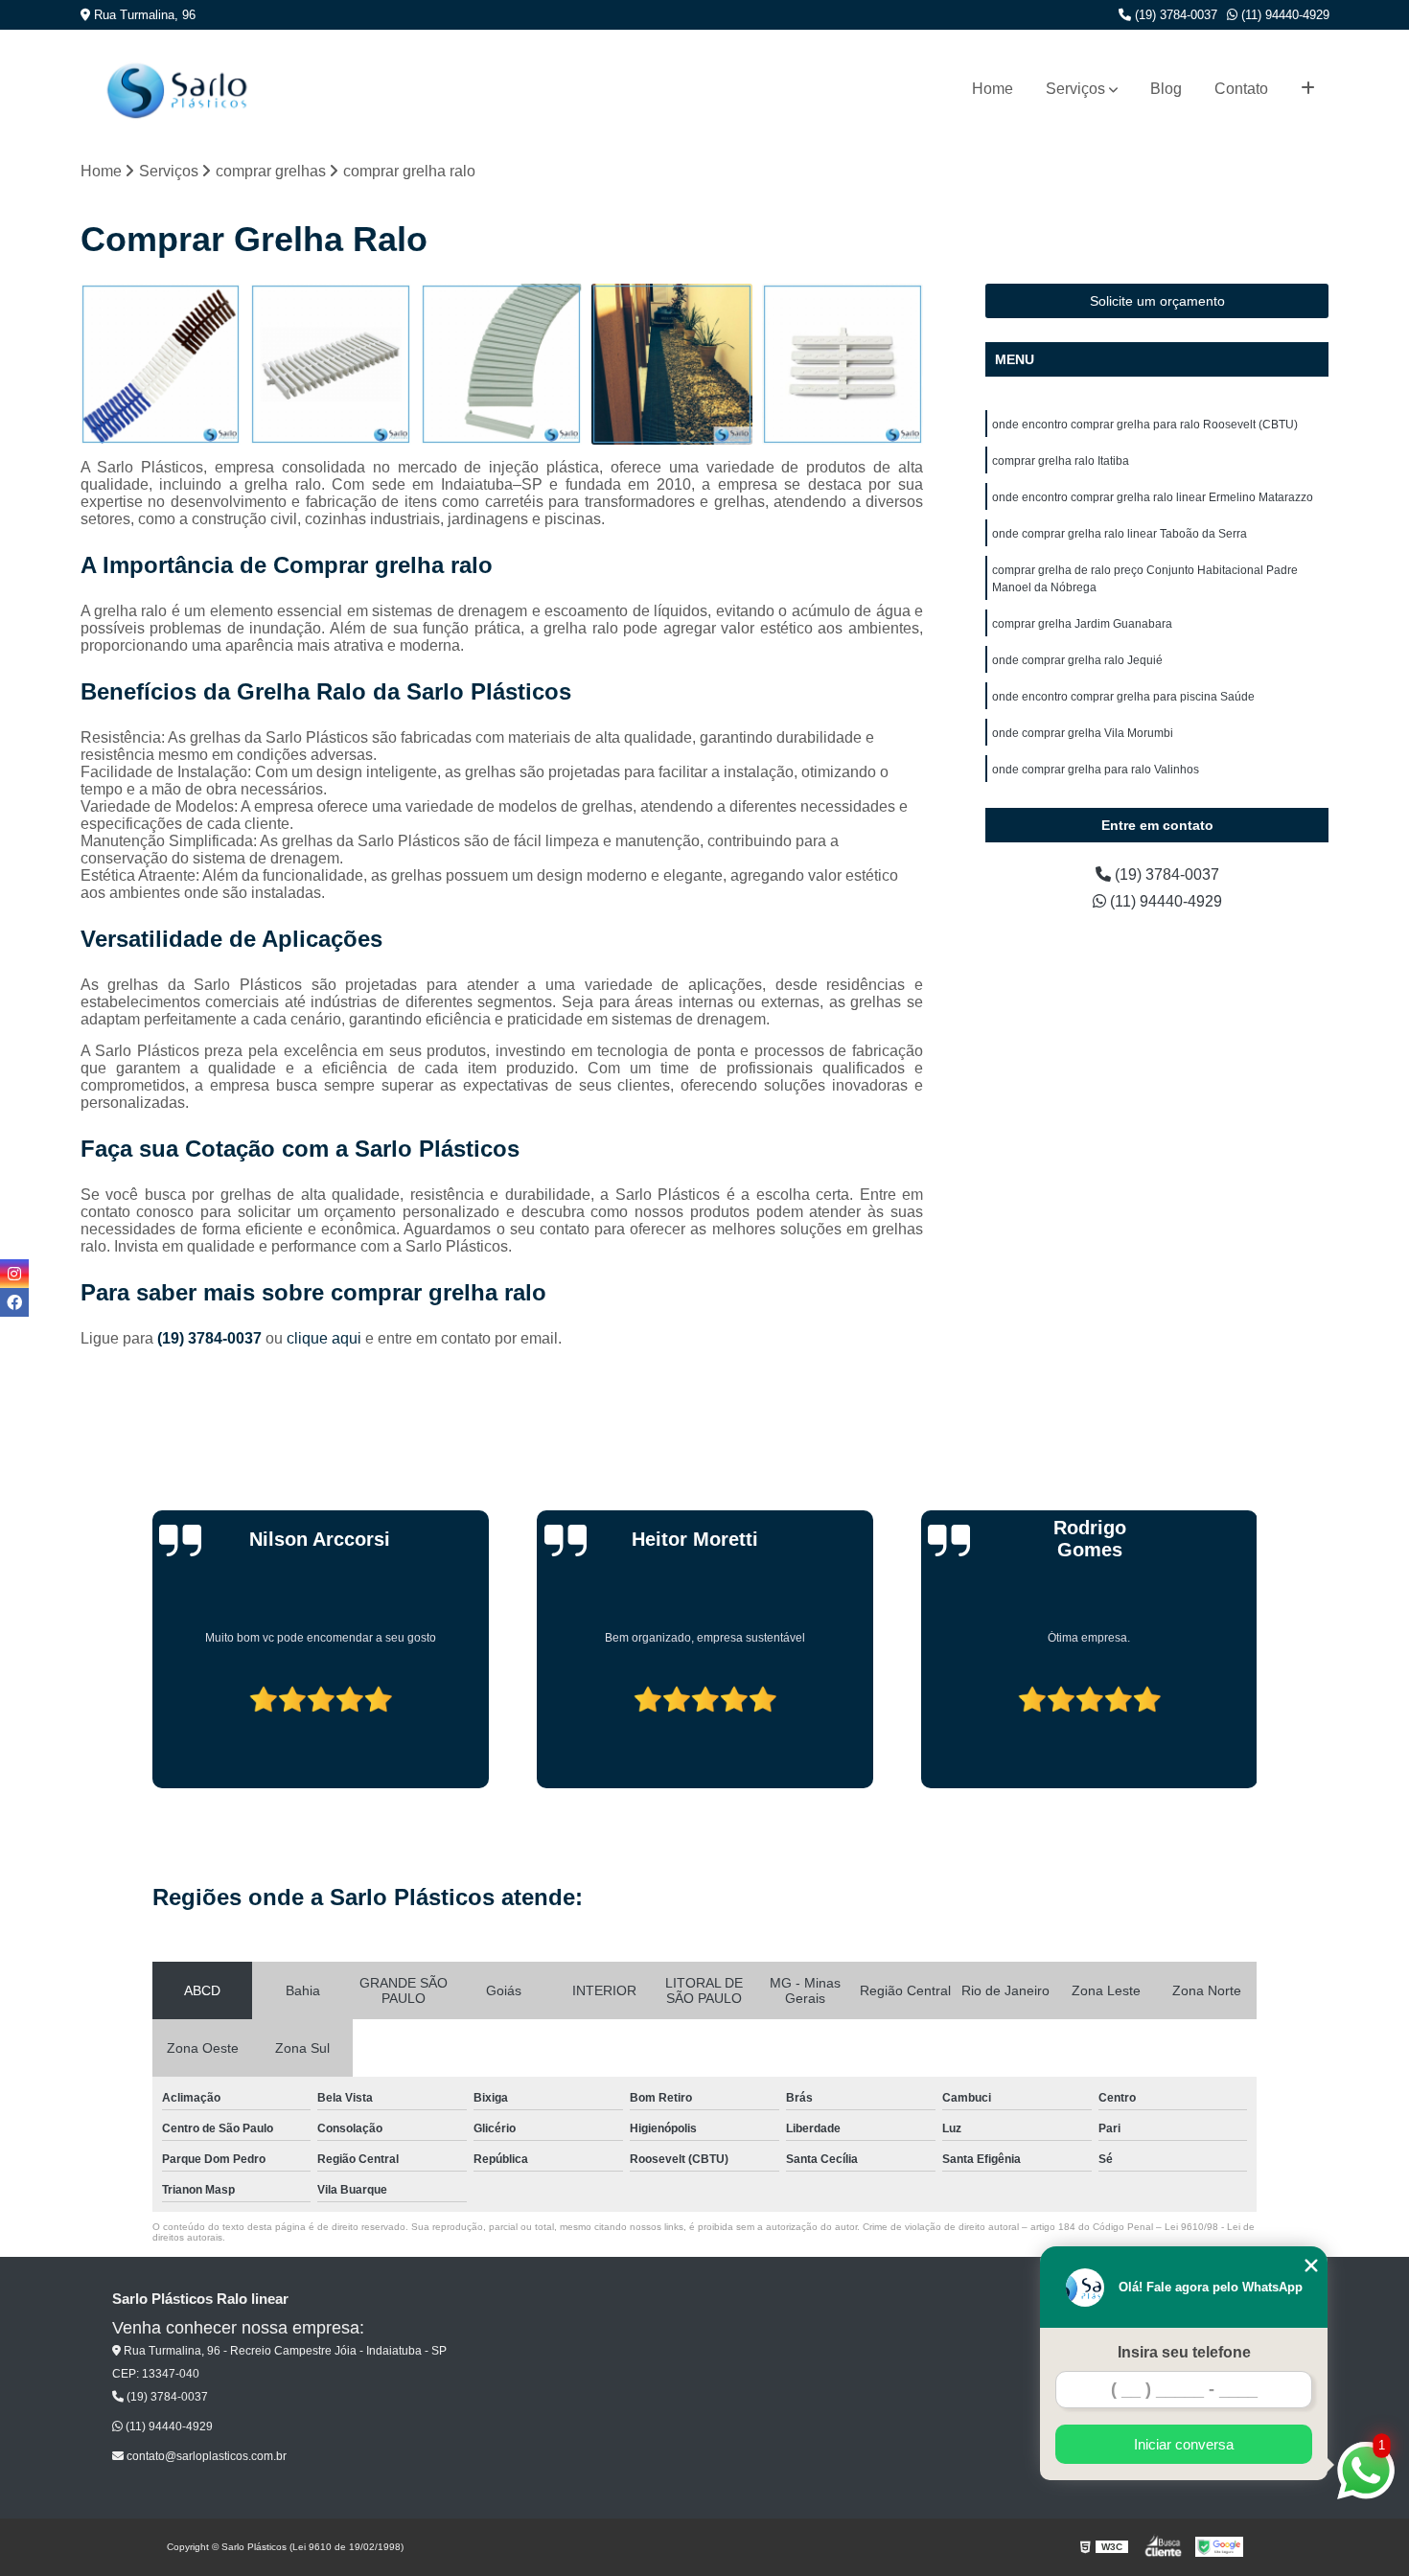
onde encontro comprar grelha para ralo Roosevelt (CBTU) (1145, 425)
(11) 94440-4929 (1283, 15)
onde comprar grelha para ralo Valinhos (1096, 770)
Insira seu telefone (1184, 2352)
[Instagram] (14, 1274)
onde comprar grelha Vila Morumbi (1083, 733)
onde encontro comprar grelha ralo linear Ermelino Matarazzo (1153, 497)
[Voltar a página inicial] (176, 89)
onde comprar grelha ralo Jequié (1077, 660)
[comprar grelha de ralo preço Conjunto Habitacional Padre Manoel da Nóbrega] (843, 364)
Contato (1241, 89)
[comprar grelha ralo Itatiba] (331, 364)
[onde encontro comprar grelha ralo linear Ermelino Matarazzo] (501, 364)
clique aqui (324, 1338)
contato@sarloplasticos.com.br (205, 2456)
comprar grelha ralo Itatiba (1061, 461)
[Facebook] (14, 1302)
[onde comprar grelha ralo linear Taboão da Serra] (672, 364)
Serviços (1075, 89)
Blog (1166, 89)
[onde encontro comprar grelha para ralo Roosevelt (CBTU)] (161, 364)
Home (993, 89)
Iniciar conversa (1184, 2444)
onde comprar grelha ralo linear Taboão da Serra (1120, 534)
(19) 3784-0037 (1174, 15)
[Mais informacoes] (1308, 89)
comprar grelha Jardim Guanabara (1082, 624)
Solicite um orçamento (1157, 301)
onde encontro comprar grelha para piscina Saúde (1123, 697)
